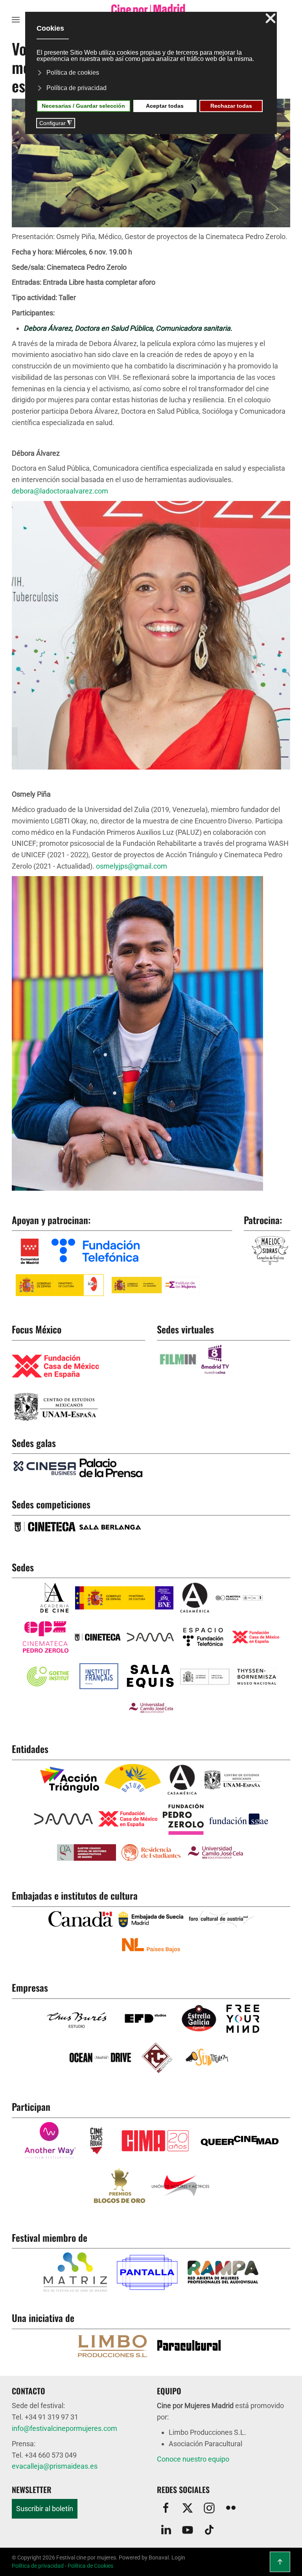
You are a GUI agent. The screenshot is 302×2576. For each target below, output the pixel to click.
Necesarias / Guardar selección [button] (83, 106)
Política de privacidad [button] (76, 88)
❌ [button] (271, 19)
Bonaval (159, 2558)
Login (178, 2558)
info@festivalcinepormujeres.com (64, 2428)
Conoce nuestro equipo (193, 2459)
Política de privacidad (38, 2566)
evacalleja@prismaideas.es (55, 2466)
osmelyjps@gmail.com (132, 866)
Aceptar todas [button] (165, 106)
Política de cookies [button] (73, 73)
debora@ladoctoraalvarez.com (60, 491)
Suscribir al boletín (45, 2509)
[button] (16, 20)
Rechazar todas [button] (231, 106)
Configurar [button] (56, 123)
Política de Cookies (90, 2566)
